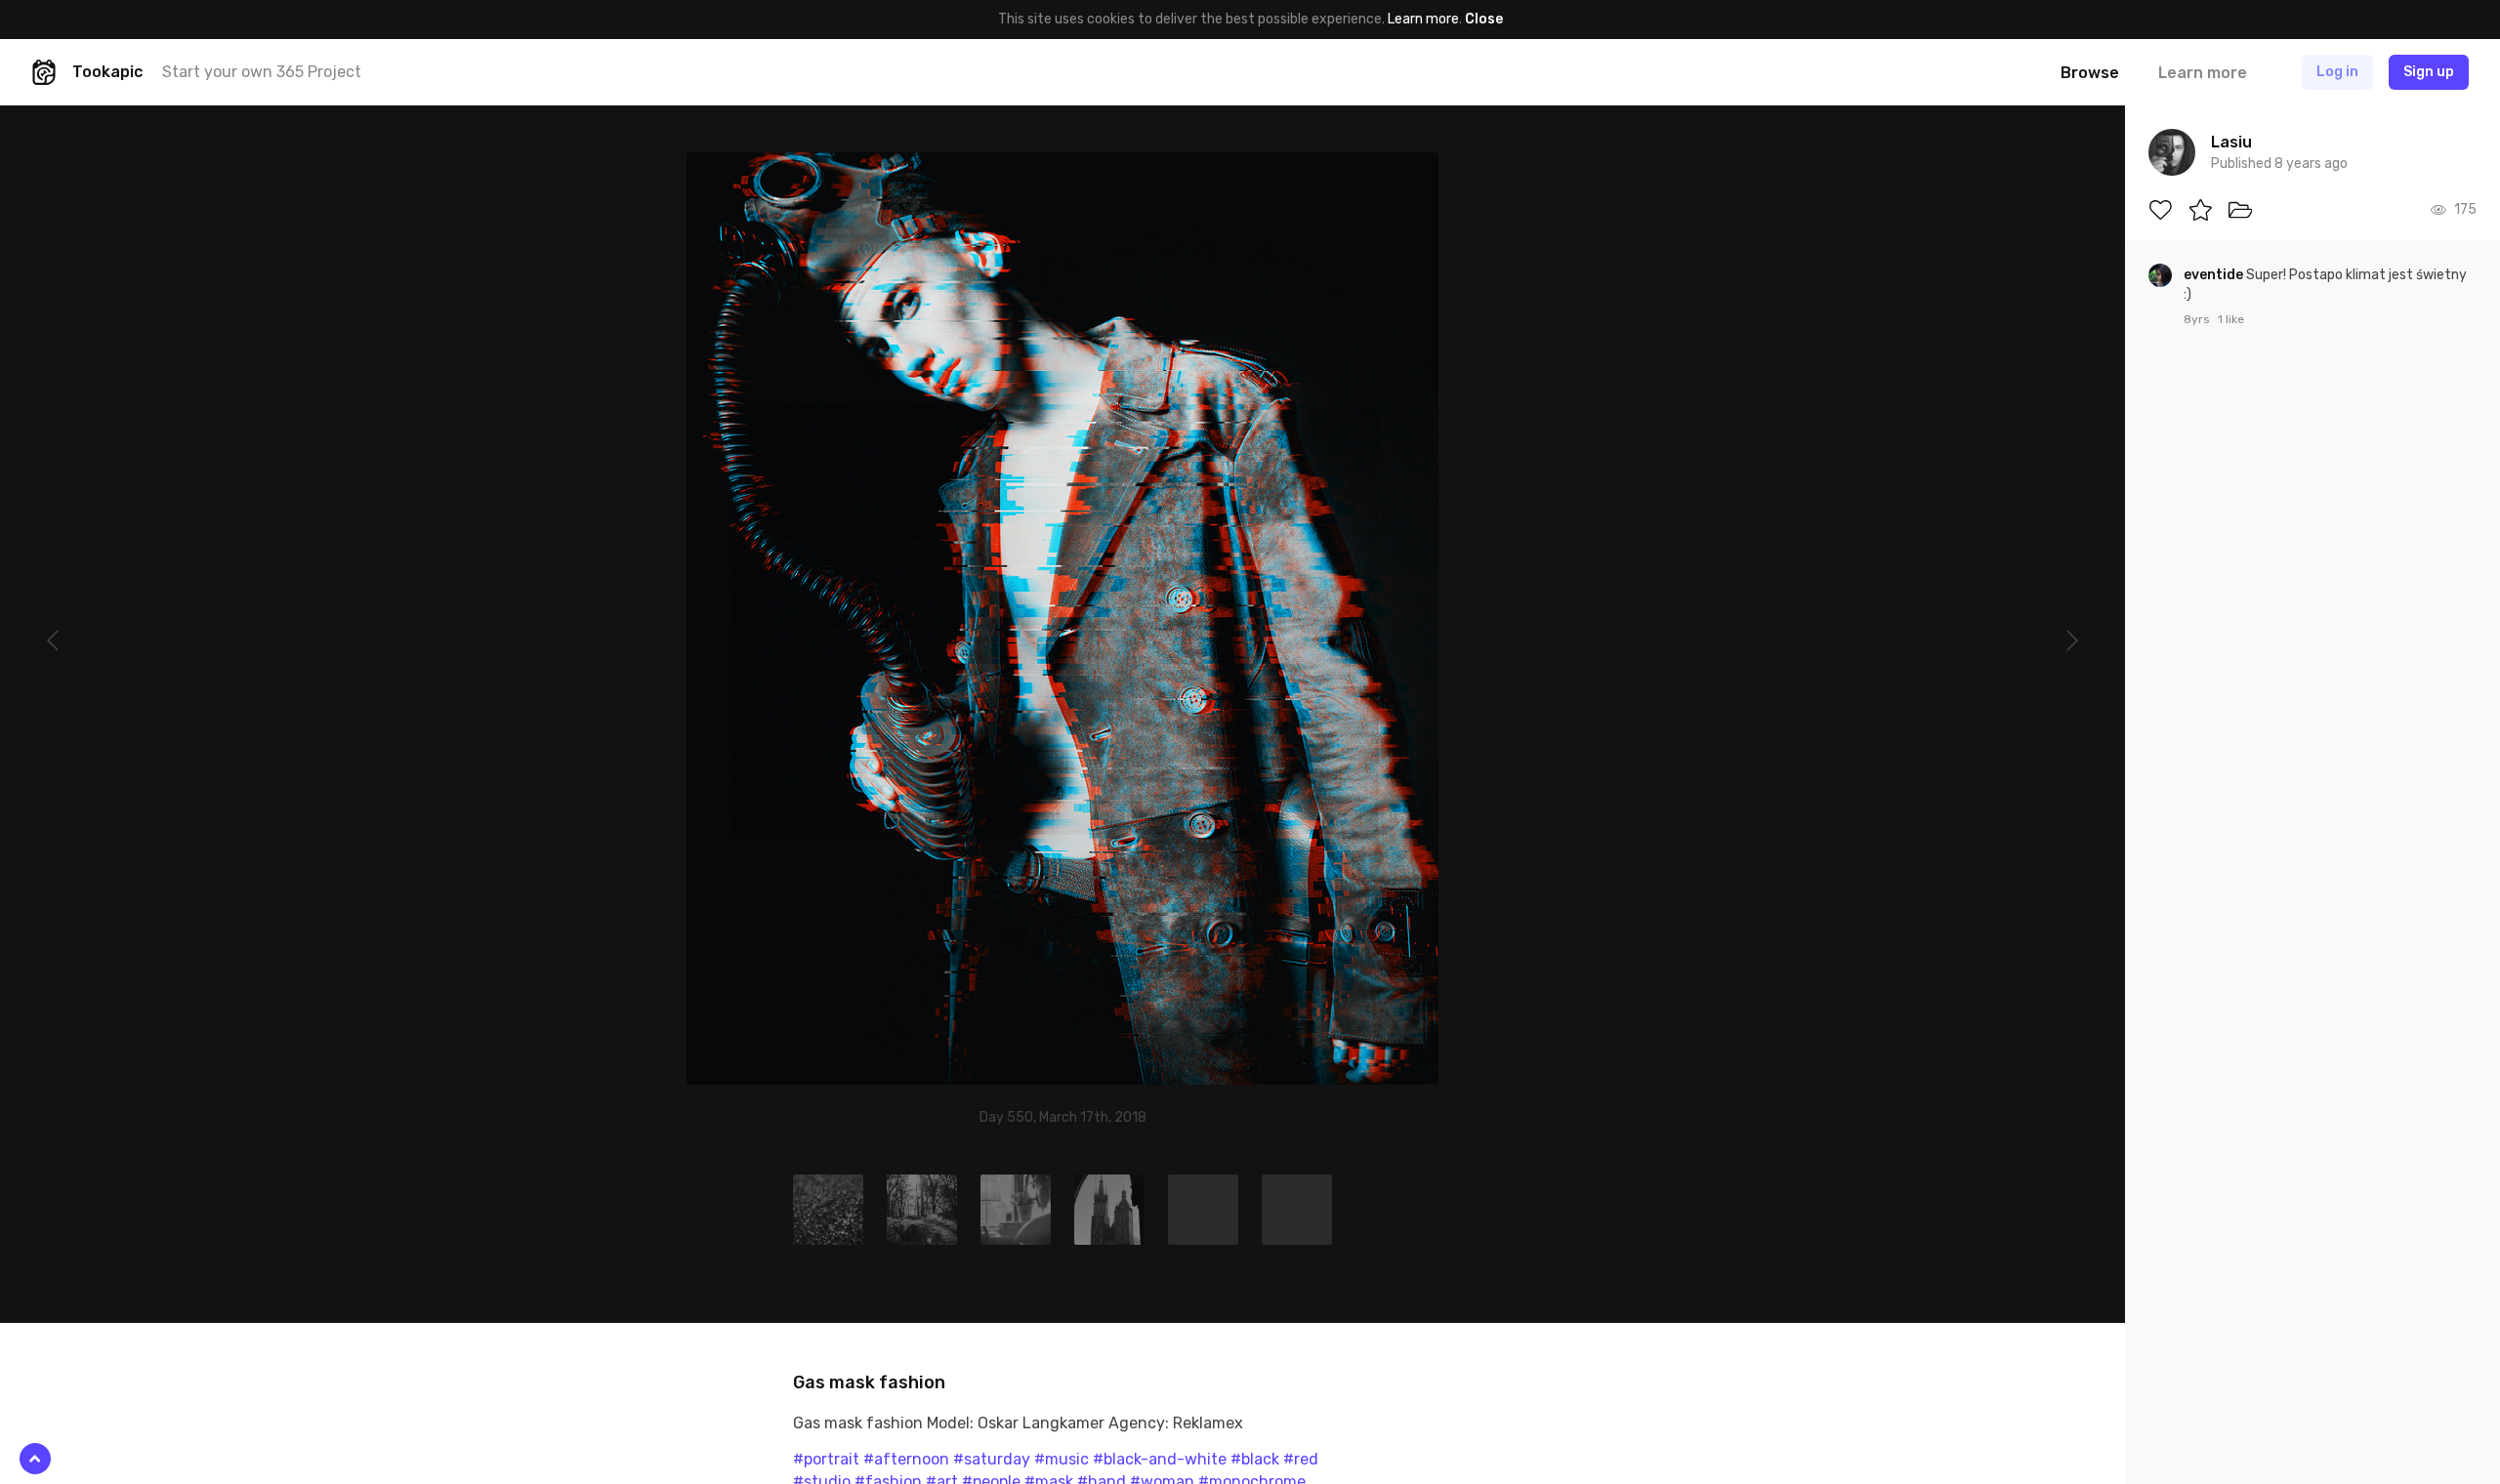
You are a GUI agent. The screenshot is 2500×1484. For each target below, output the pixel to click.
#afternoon (906, 1459)
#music (1062, 1459)
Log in (2337, 72)
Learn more (1423, 19)
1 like (2231, 319)
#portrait (826, 1459)
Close (1484, 19)
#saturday (992, 1459)
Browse (2090, 73)
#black (1255, 1459)
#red (1301, 1459)
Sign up (2429, 72)
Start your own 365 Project (262, 72)
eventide (2215, 275)
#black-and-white (1160, 1459)
